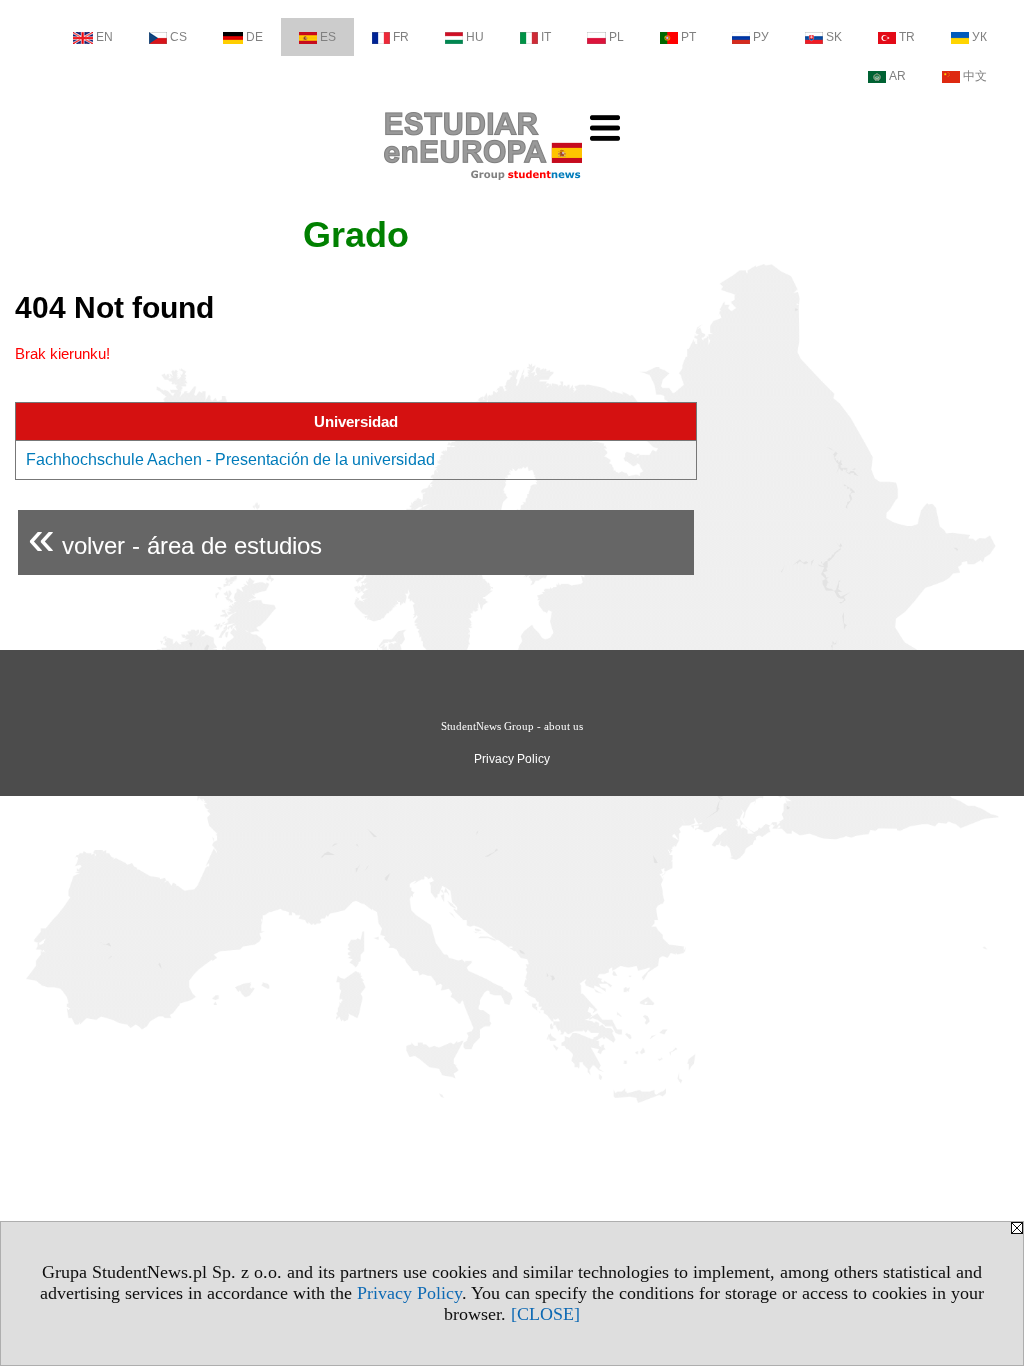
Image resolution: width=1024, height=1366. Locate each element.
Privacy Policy (409, 1293)
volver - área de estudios (175, 537)
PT (688, 37)
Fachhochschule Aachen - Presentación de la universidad (230, 459)
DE (254, 37)
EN (104, 37)
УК (979, 37)
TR (907, 37)
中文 (975, 76)
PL (616, 37)
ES (328, 37)
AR (897, 76)
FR (401, 37)
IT (546, 37)
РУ (761, 37)
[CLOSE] (545, 1314)
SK (834, 37)
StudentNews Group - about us (512, 726)
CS (178, 37)
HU (475, 37)
